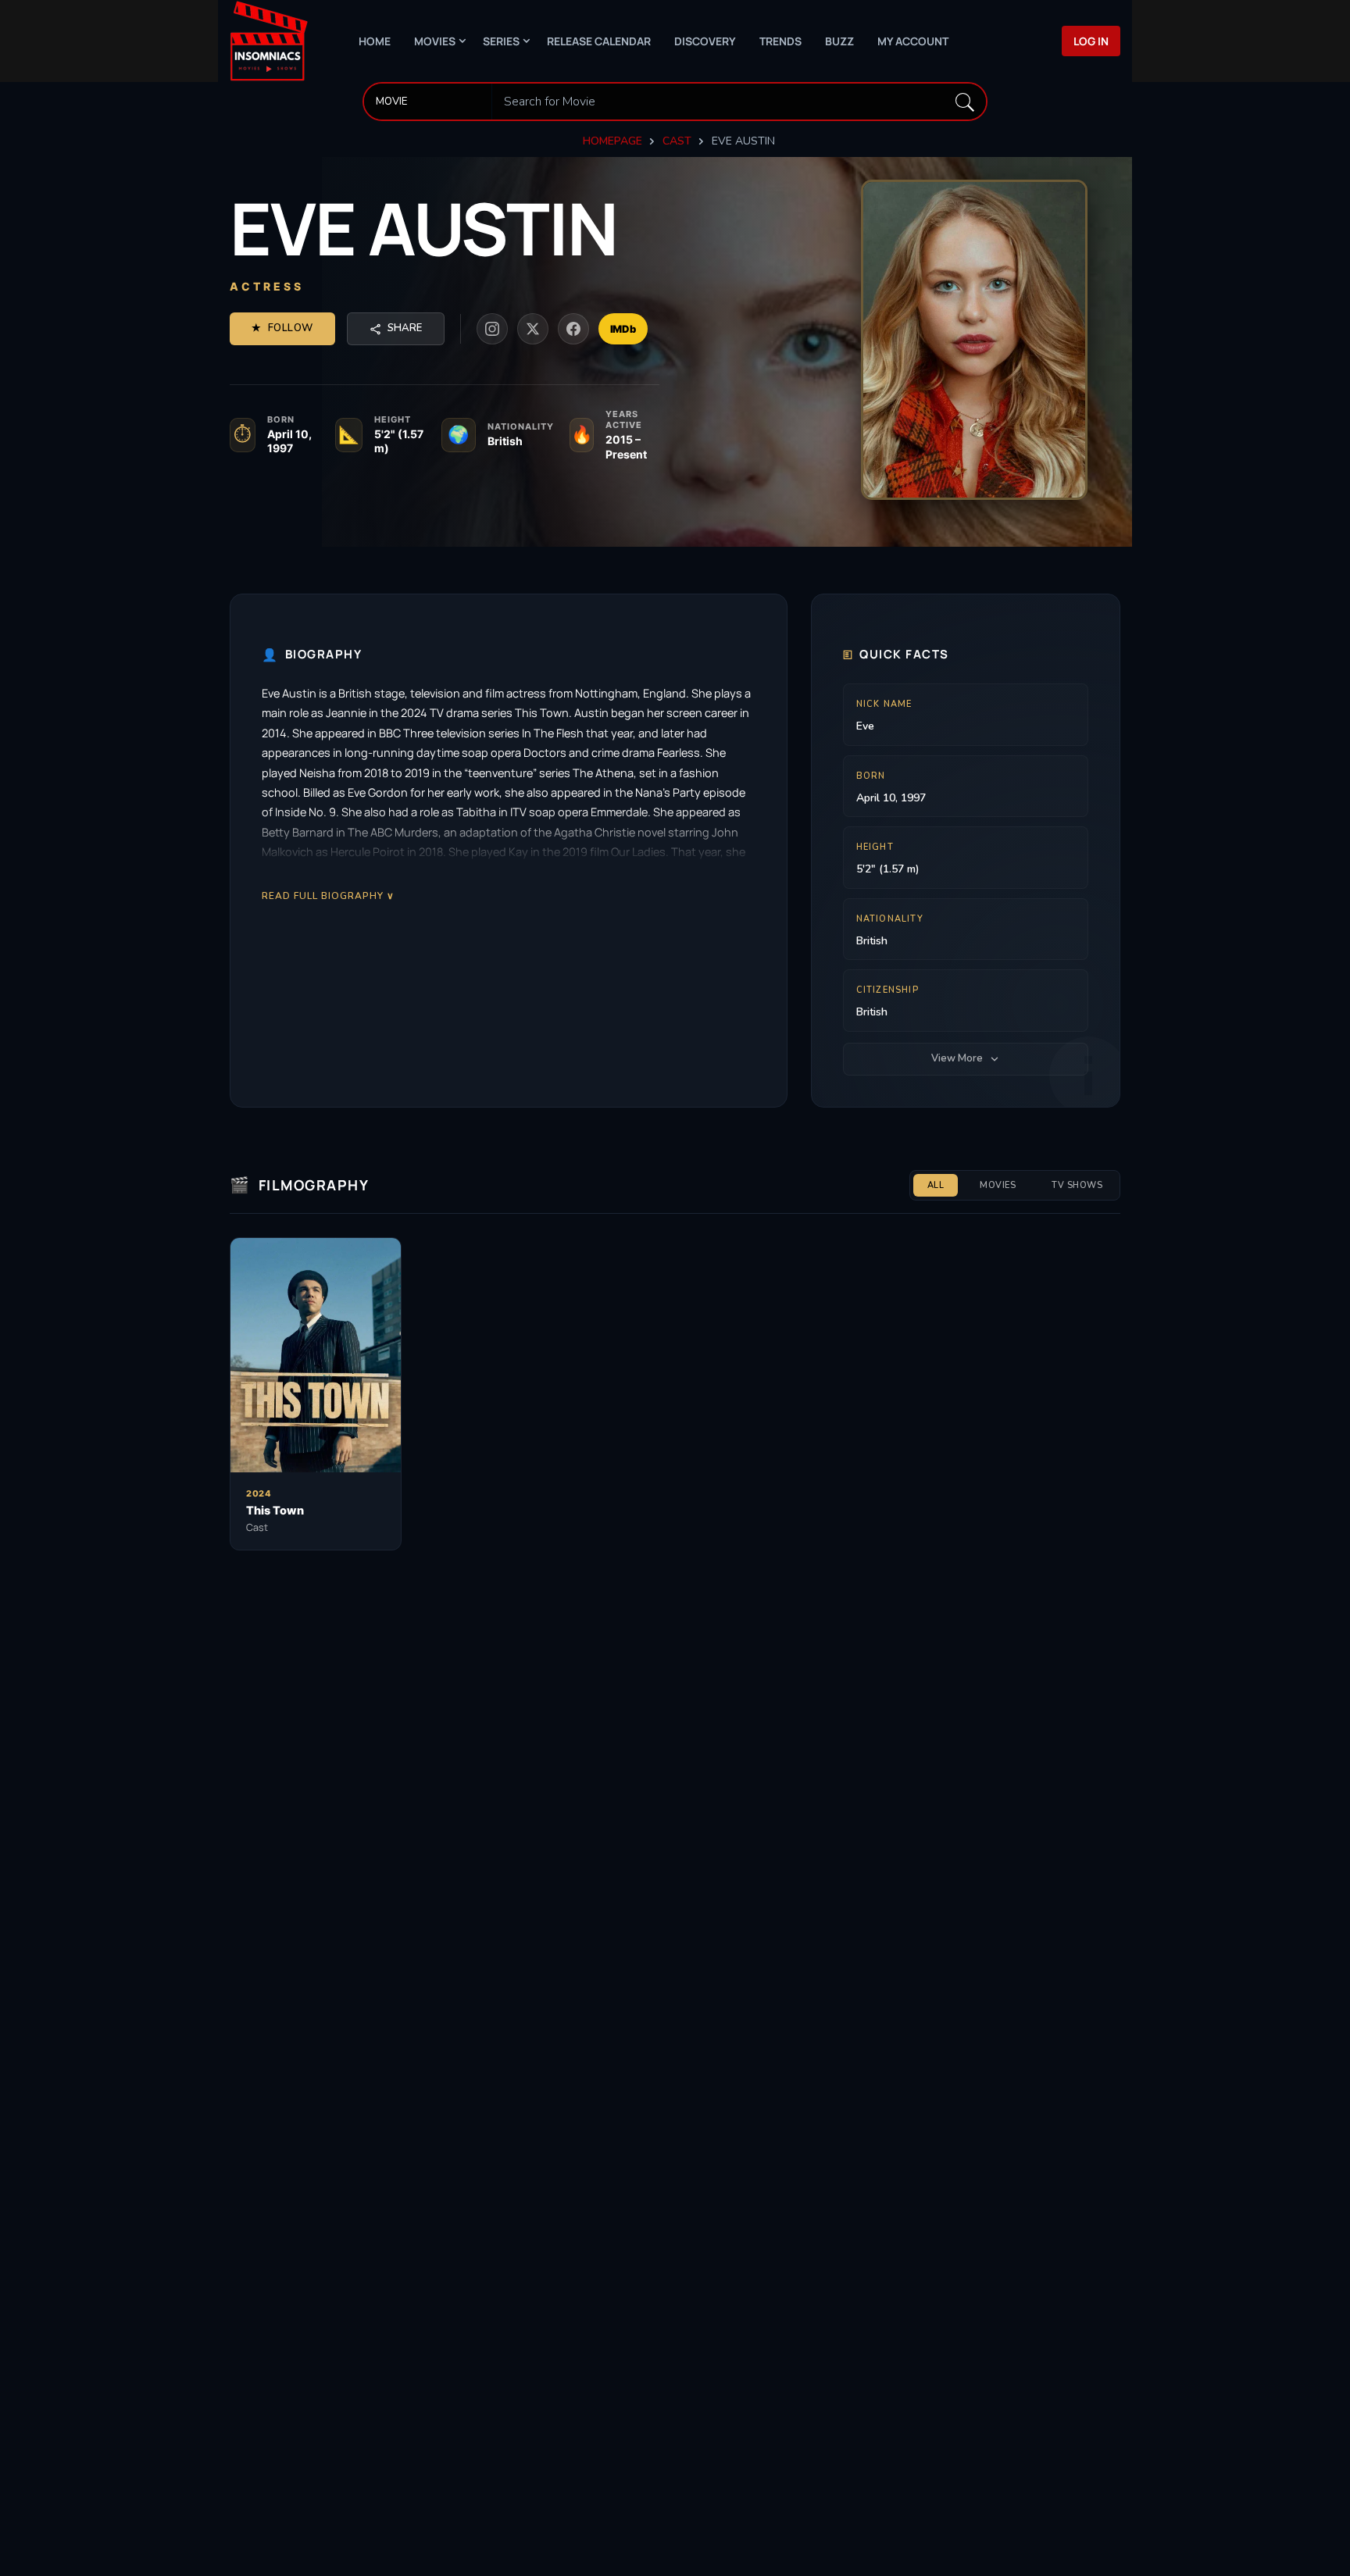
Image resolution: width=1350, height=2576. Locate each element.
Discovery (705, 41)
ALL (936, 1185)
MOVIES (998, 1185)
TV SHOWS (1077, 1185)
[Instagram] (492, 329)
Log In (1091, 41)
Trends (780, 41)
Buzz (839, 41)
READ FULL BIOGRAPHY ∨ (328, 896)
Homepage (612, 141)
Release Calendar (599, 41)
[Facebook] (573, 329)
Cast (677, 141)
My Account (913, 41)
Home (375, 41)
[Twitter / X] (533, 329)
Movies (435, 41)
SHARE (405, 328)
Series (501, 41)
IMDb (623, 329)
